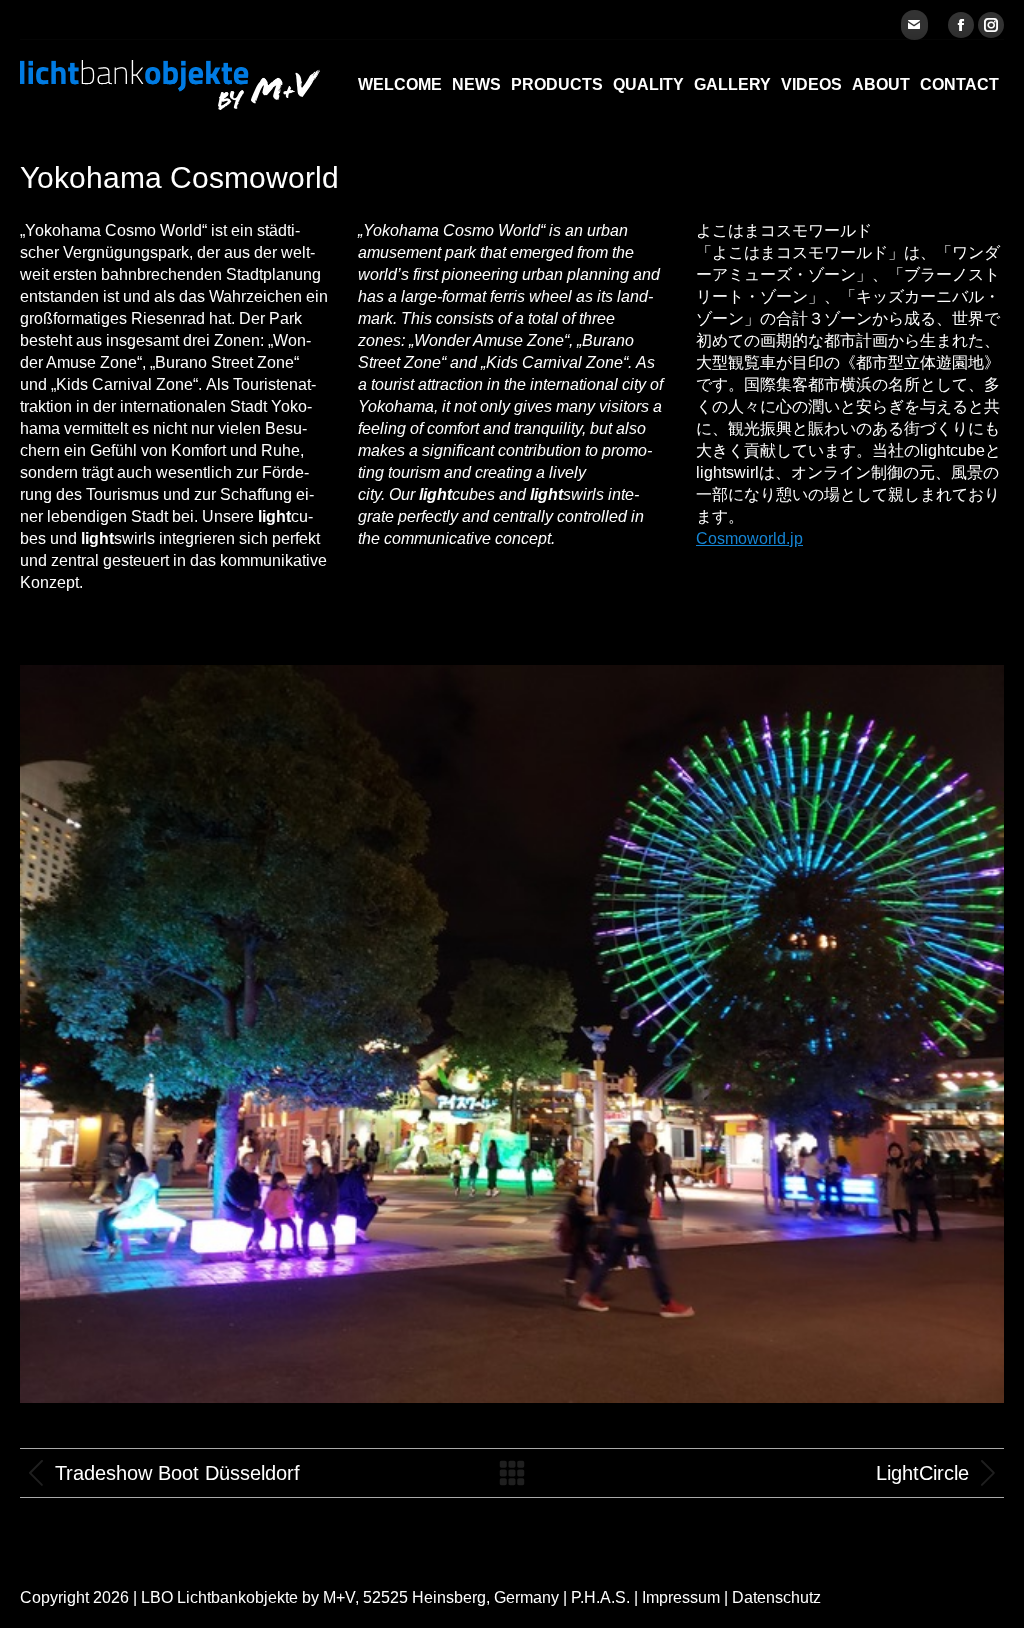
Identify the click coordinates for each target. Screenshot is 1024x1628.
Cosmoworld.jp (749, 538)
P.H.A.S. (600, 1597)
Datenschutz (776, 1597)
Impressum (681, 1597)
